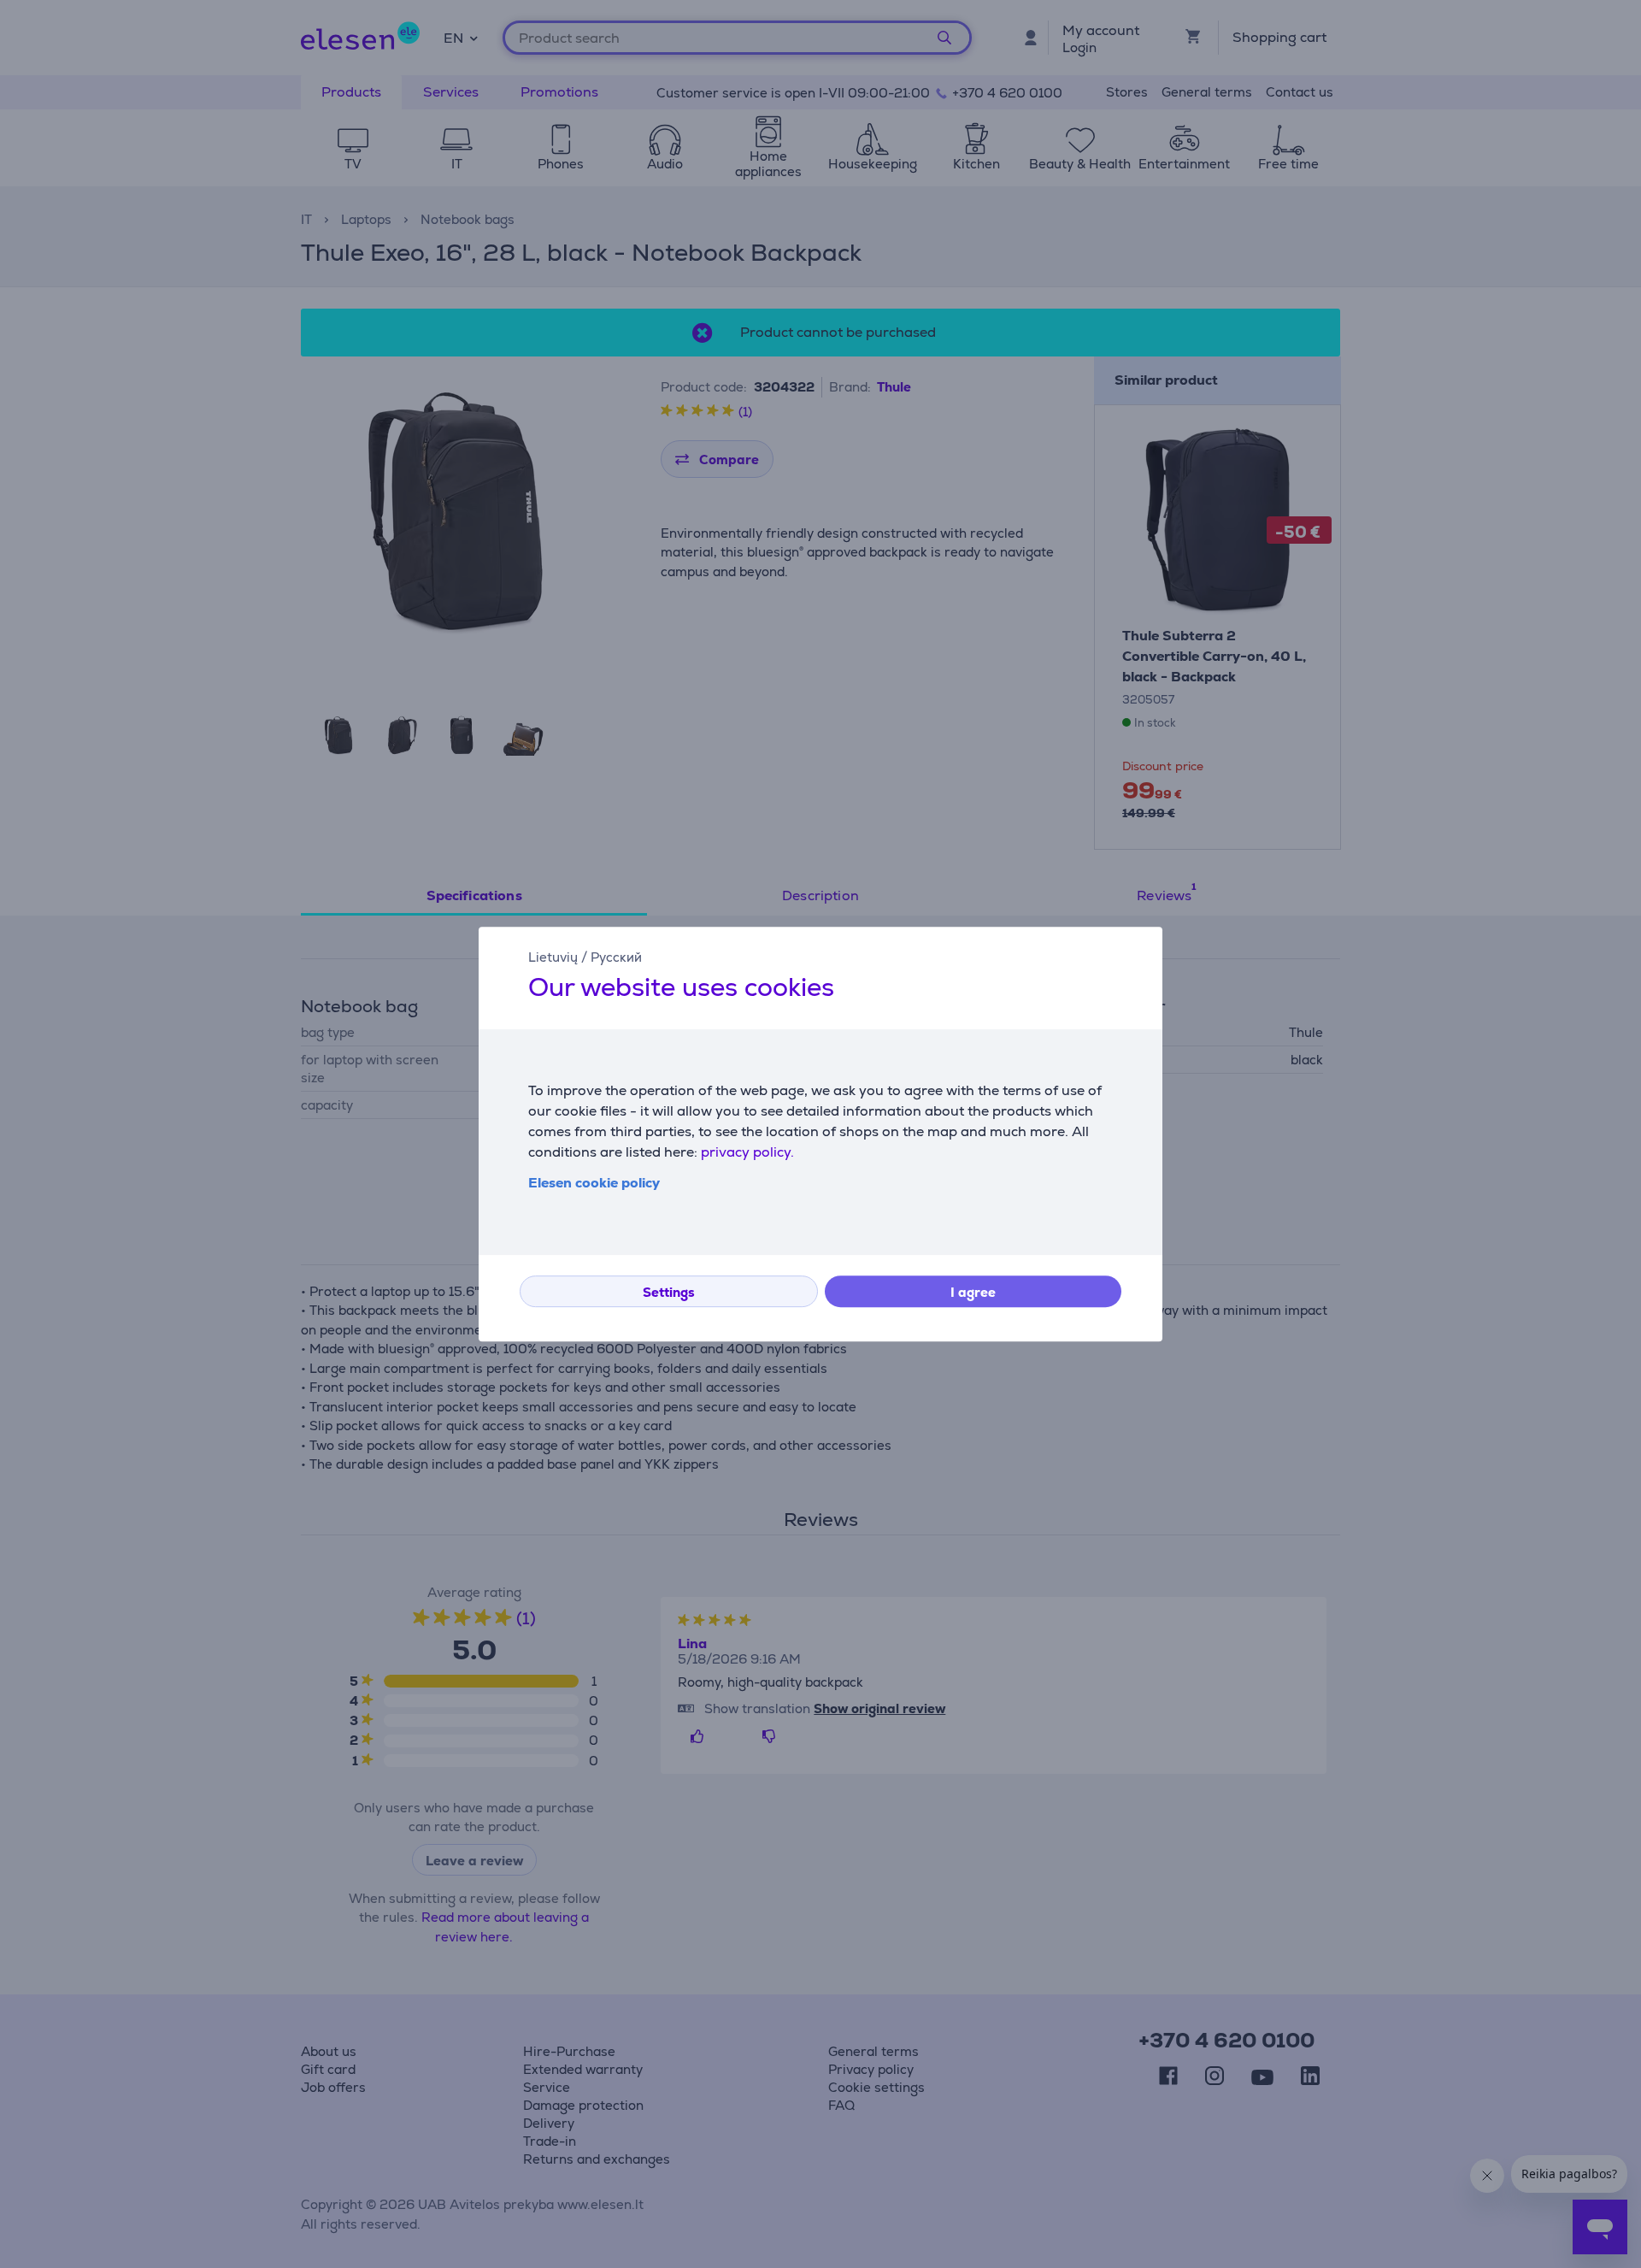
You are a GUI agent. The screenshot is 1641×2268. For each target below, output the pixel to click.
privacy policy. (747, 1152)
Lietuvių (553, 957)
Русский (616, 957)
